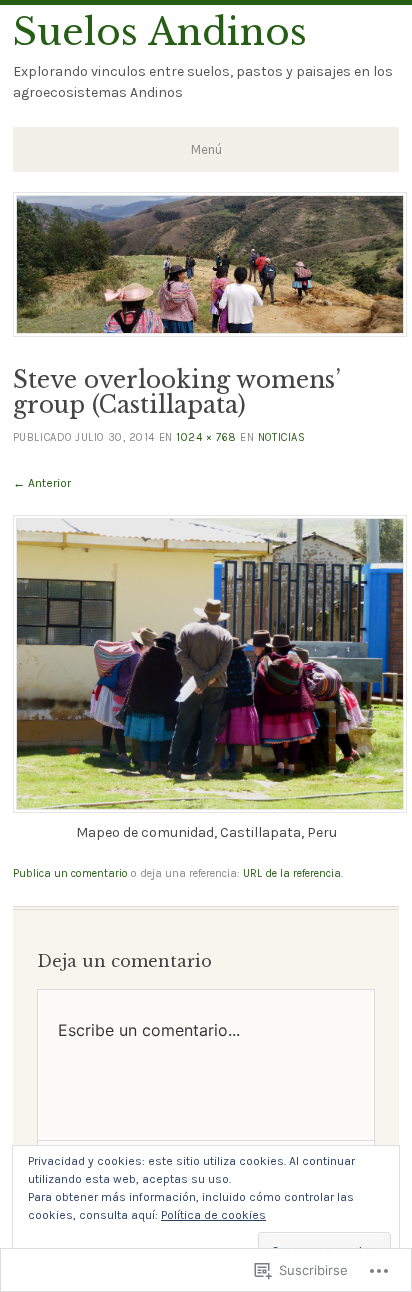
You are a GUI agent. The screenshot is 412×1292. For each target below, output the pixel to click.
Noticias (281, 437)
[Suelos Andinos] (210, 331)
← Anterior (42, 483)
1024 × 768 (206, 437)
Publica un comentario (70, 873)
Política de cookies (213, 1215)
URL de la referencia (292, 873)
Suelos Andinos (160, 32)
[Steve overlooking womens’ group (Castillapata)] (210, 808)
